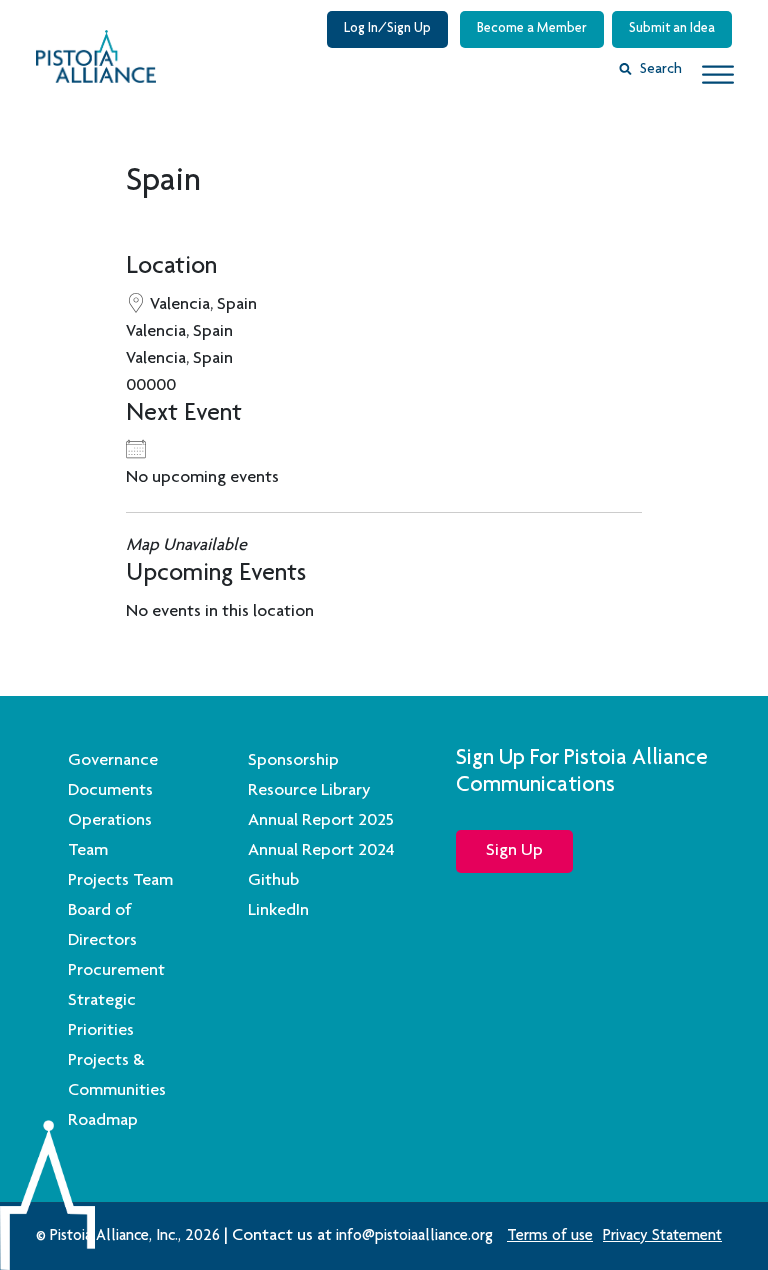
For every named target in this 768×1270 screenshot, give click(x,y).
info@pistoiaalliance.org (414, 1237)
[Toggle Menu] (718, 74)
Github (273, 881)
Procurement (116, 971)
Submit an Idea (672, 29)
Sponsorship (293, 761)
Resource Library (309, 791)
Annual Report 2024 (321, 851)
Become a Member (532, 29)
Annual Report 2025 (321, 821)
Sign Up (514, 851)
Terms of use (550, 1237)
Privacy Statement (662, 1237)
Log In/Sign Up (387, 29)
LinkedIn (278, 911)
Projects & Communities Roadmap (117, 1091)
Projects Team (120, 881)
